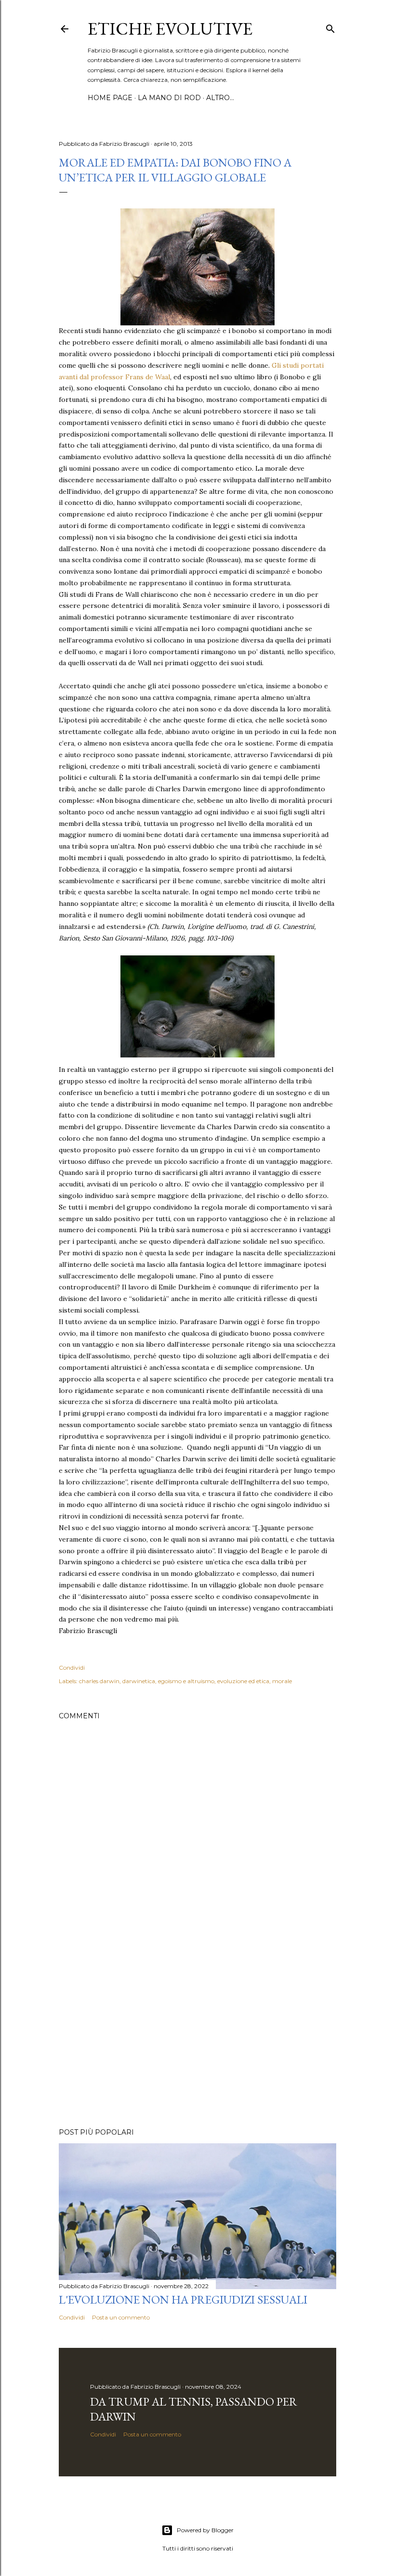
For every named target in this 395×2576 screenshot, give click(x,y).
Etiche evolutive (170, 29)
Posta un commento (121, 2317)
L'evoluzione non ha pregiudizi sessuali (183, 2299)
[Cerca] (330, 27)
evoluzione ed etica (243, 1681)
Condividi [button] (72, 1668)
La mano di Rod (169, 98)
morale (282, 1681)
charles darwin (99, 1681)
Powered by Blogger (205, 2530)
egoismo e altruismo (186, 1681)
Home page (110, 98)
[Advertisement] (197, 2036)
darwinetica (139, 1681)
